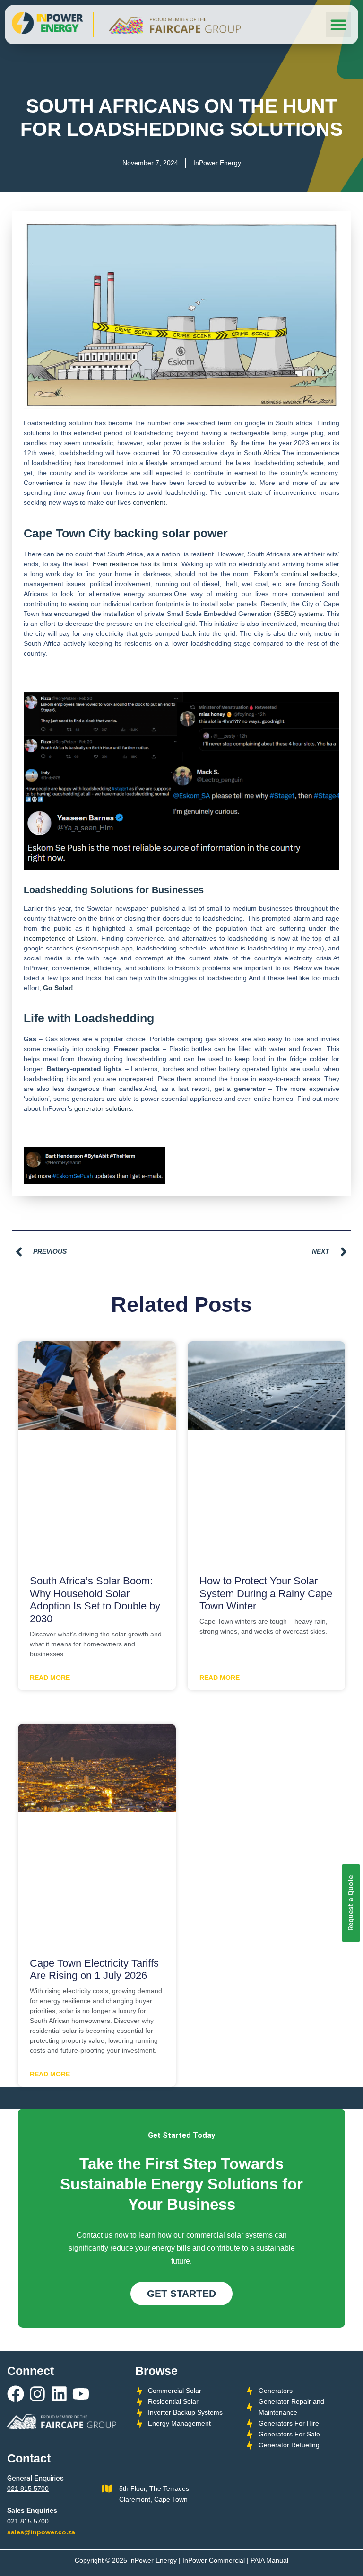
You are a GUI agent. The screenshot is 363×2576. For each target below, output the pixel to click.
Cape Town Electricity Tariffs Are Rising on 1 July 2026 (94, 1969)
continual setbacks (309, 574)
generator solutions (103, 1108)
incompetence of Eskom (60, 938)
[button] (338, 25)
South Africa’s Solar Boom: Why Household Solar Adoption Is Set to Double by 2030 (95, 1600)
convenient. (150, 502)
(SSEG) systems (298, 614)
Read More (50, 1678)
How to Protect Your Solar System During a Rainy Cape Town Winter (266, 1593)
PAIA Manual (269, 2560)
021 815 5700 (28, 2488)
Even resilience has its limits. (136, 564)
